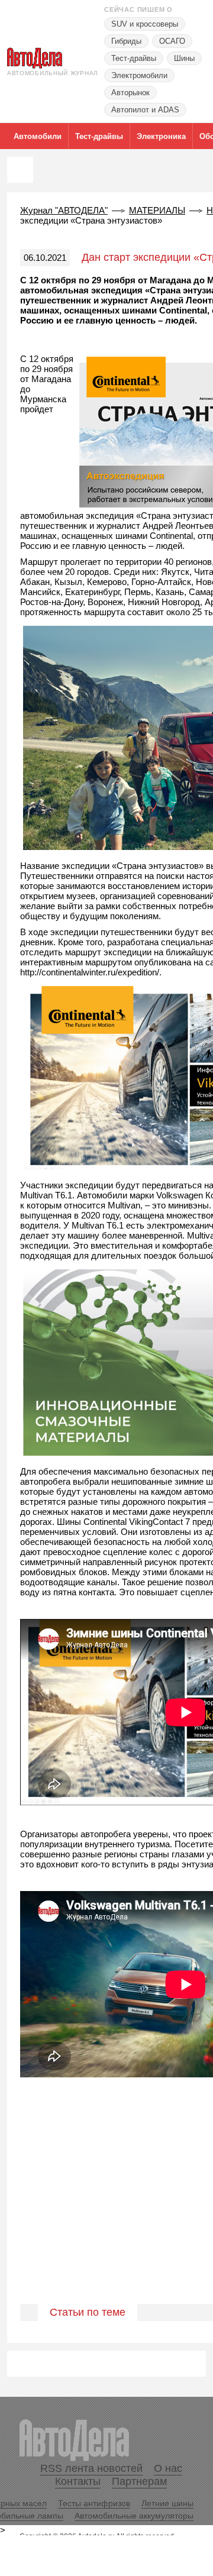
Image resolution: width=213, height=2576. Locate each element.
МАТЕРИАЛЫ (157, 210)
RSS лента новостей (91, 2468)
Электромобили (139, 75)
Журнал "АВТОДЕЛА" (64, 210)
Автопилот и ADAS (145, 110)
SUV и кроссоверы (145, 24)
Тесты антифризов (94, 2503)
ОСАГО (172, 41)
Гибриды (126, 41)
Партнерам (139, 2481)
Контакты (78, 2481)
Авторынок (130, 93)
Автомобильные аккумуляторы (134, 2516)
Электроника (161, 136)
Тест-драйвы (134, 58)
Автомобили (38, 136)
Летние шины (167, 2503)
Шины (184, 58)
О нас (168, 2468)
